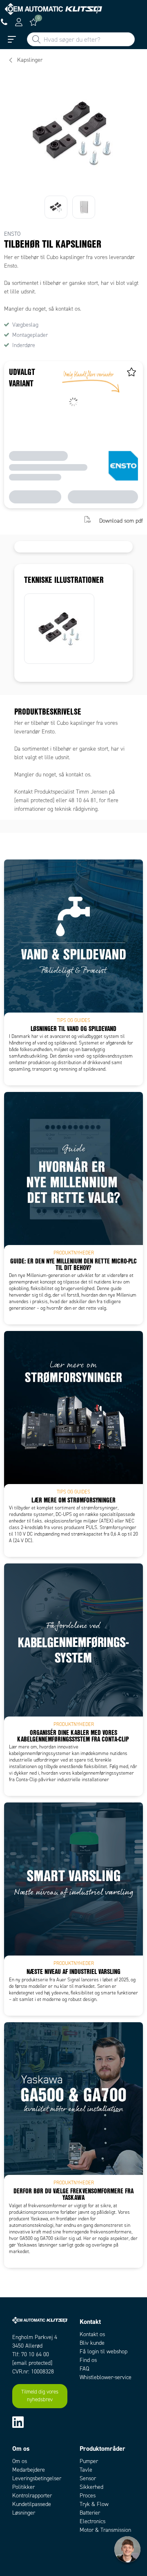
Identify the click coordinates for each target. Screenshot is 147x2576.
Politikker (23, 2487)
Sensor (88, 2478)
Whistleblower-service (106, 2377)
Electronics (92, 2521)
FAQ (84, 2369)
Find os (88, 2360)
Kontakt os (92, 2334)
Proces (88, 2496)
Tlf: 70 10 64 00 (31, 2354)
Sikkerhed (91, 2487)
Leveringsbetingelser (37, 2478)
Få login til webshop (104, 2352)
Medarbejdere (29, 2470)
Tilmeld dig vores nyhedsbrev (40, 2396)
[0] (33, 22)
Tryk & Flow (94, 2504)
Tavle (86, 2470)
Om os (20, 2461)
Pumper (89, 2461)
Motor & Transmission (105, 2530)
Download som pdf (121, 520)
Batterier (90, 2513)
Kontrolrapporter (32, 2496)
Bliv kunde (92, 2343)
